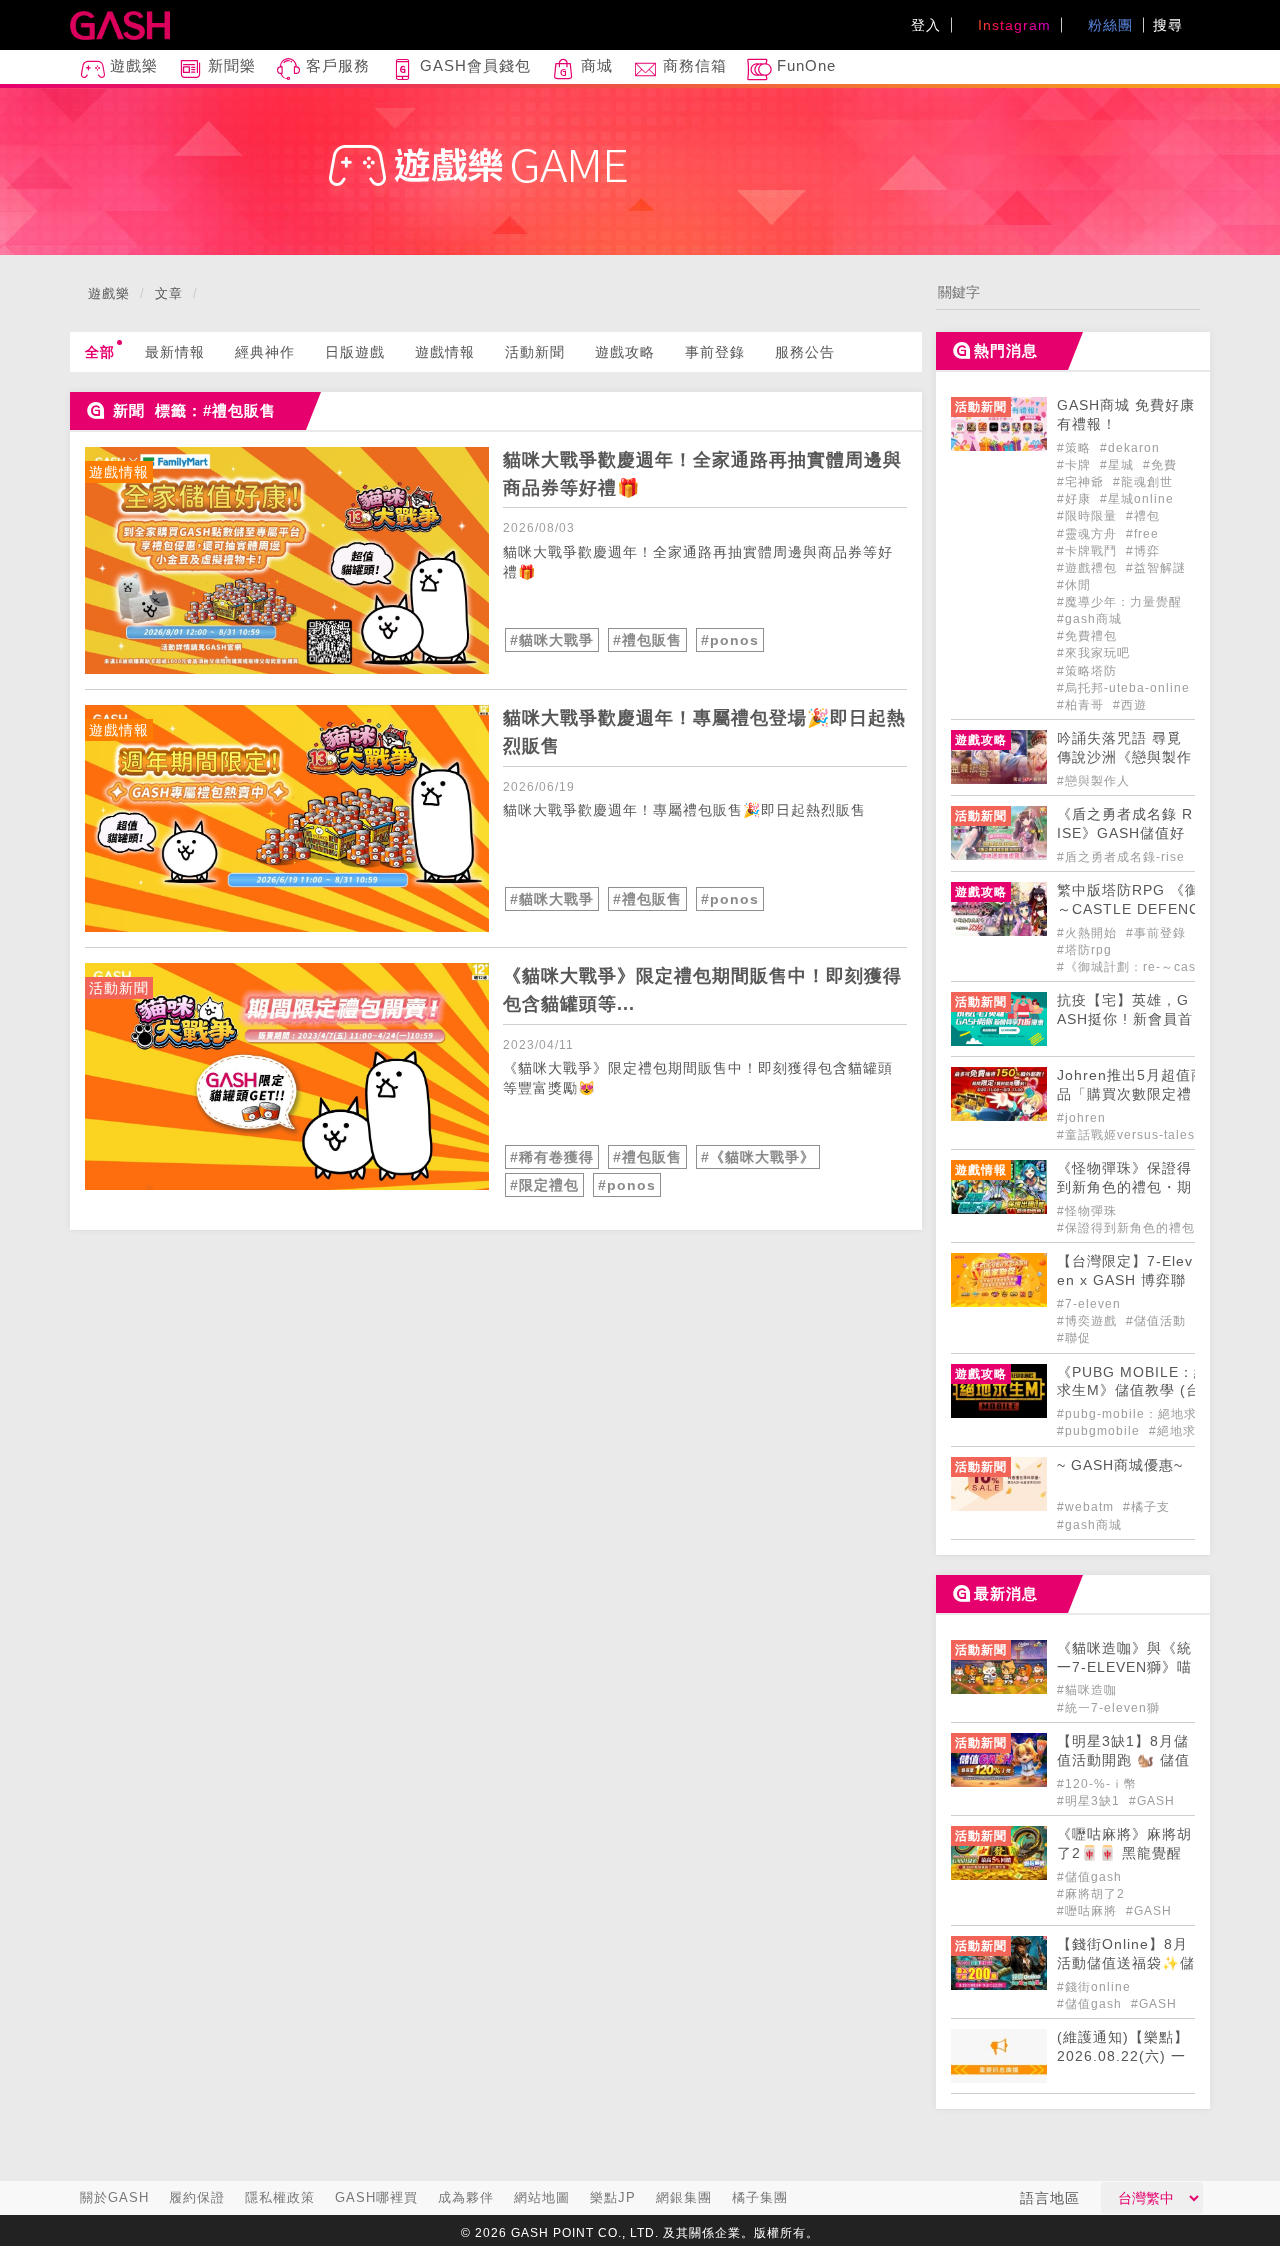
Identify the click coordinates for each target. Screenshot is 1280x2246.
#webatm (1087, 1507)
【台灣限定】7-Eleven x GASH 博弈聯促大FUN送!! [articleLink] (1125, 1280)
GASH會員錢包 (473, 65)
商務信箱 (692, 65)
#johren (1081, 1118)
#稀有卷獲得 (552, 1157)
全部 (100, 352)
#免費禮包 (1087, 636)
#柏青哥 (1082, 705)
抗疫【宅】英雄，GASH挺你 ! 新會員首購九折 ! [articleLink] (1125, 1019)
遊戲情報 (445, 352)
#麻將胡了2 (1091, 1894)
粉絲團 (1108, 25)
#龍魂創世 (1143, 482)
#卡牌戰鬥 (1089, 551)
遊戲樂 (131, 65)
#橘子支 (1146, 1507)
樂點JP (613, 2197)
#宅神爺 (1082, 482)
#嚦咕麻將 (1089, 1911)
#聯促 (1074, 1338)
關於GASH (114, 2197)
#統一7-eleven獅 (1108, 1708)
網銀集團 (684, 2197)
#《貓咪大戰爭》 (758, 1157)
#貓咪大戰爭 (552, 640)
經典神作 (265, 352)
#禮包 (1143, 516)
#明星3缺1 (1090, 1801)
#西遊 (1130, 705)
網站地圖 (542, 2197)
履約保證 (197, 2197)
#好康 (1076, 499)
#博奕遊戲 (1089, 1321)
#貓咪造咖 (1087, 1690)
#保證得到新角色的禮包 (1126, 1228)
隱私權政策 (280, 2197)
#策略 (1076, 448)
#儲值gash (1089, 1877)
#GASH (1152, 1801)
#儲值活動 (1156, 1321)
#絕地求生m (1184, 1431)
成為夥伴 (466, 2197)
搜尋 (1170, 25)
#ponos (730, 640)
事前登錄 (715, 352)
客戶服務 (335, 65)
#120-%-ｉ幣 (1097, 1784)
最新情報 (175, 352)
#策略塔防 (1087, 671)
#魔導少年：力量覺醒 (1119, 602)
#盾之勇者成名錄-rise (1121, 857)
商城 (594, 65)
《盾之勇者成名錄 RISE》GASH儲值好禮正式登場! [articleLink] (1125, 833)
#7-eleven (1089, 1304)
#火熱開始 (1089, 933)
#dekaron (1130, 448)
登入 (926, 25)
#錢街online (1094, 1987)
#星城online (1137, 499)
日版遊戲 (355, 352)
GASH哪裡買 (376, 2197)
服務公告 (805, 352)
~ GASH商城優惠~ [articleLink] (1120, 1465)
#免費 (1160, 465)
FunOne (804, 65)
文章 (169, 293)
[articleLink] (287, 560)
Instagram (1012, 25)
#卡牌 (1076, 465)
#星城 (1119, 465)
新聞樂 (229, 65)
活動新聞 (535, 352)
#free (1142, 534)
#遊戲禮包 (1089, 568)
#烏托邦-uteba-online (1123, 688)
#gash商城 (1089, 619)
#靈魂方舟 (1089, 534)
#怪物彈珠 (1087, 1211)
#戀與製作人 (1093, 781)
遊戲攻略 (625, 352)
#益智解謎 (1156, 568)
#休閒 (1074, 585)
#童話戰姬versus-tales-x (1132, 1135)
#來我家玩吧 (1093, 653)
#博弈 (1143, 551)
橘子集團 (760, 2197)
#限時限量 (1089, 516)
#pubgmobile (1100, 1431)
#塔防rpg (1084, 950)
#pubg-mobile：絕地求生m (1139, 1414)
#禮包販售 (647, 640)
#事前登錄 (1158, 933)
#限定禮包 (544, 1185)
